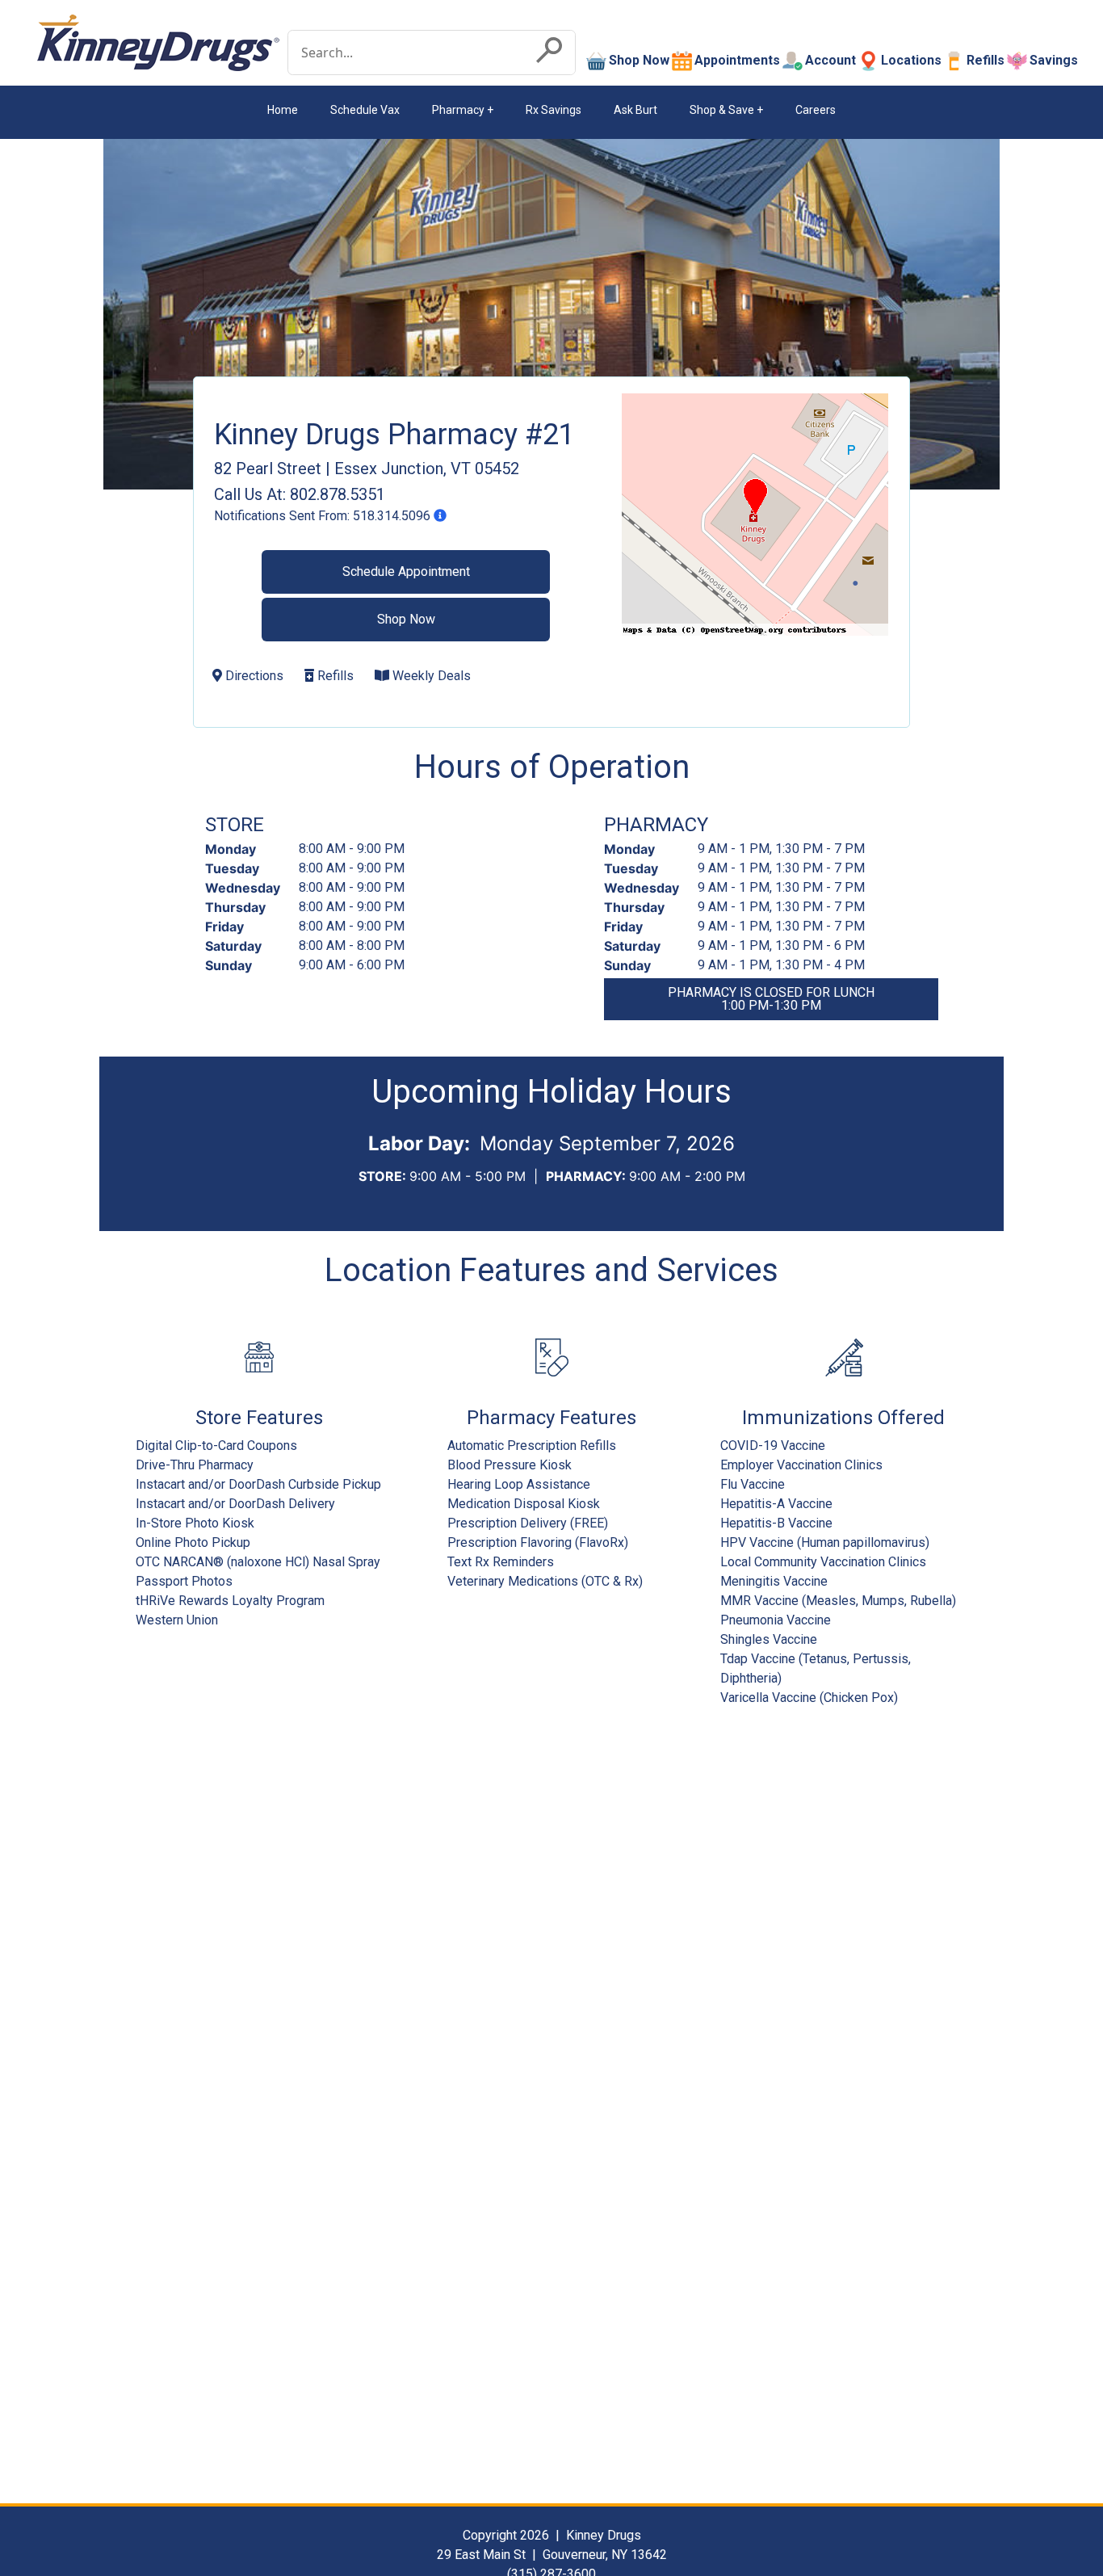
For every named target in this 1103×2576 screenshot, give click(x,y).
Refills (986, 60)
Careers (816, 110)
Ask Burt (635, 110)
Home (283, 110)
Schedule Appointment (406, 572)
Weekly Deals (430, 676)
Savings (1054, 60)
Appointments (737, 60)
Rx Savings (554, 110)
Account (830, 60)
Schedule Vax (365, 110)
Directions (253, 676)
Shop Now (639, 60)
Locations (911, 60)
